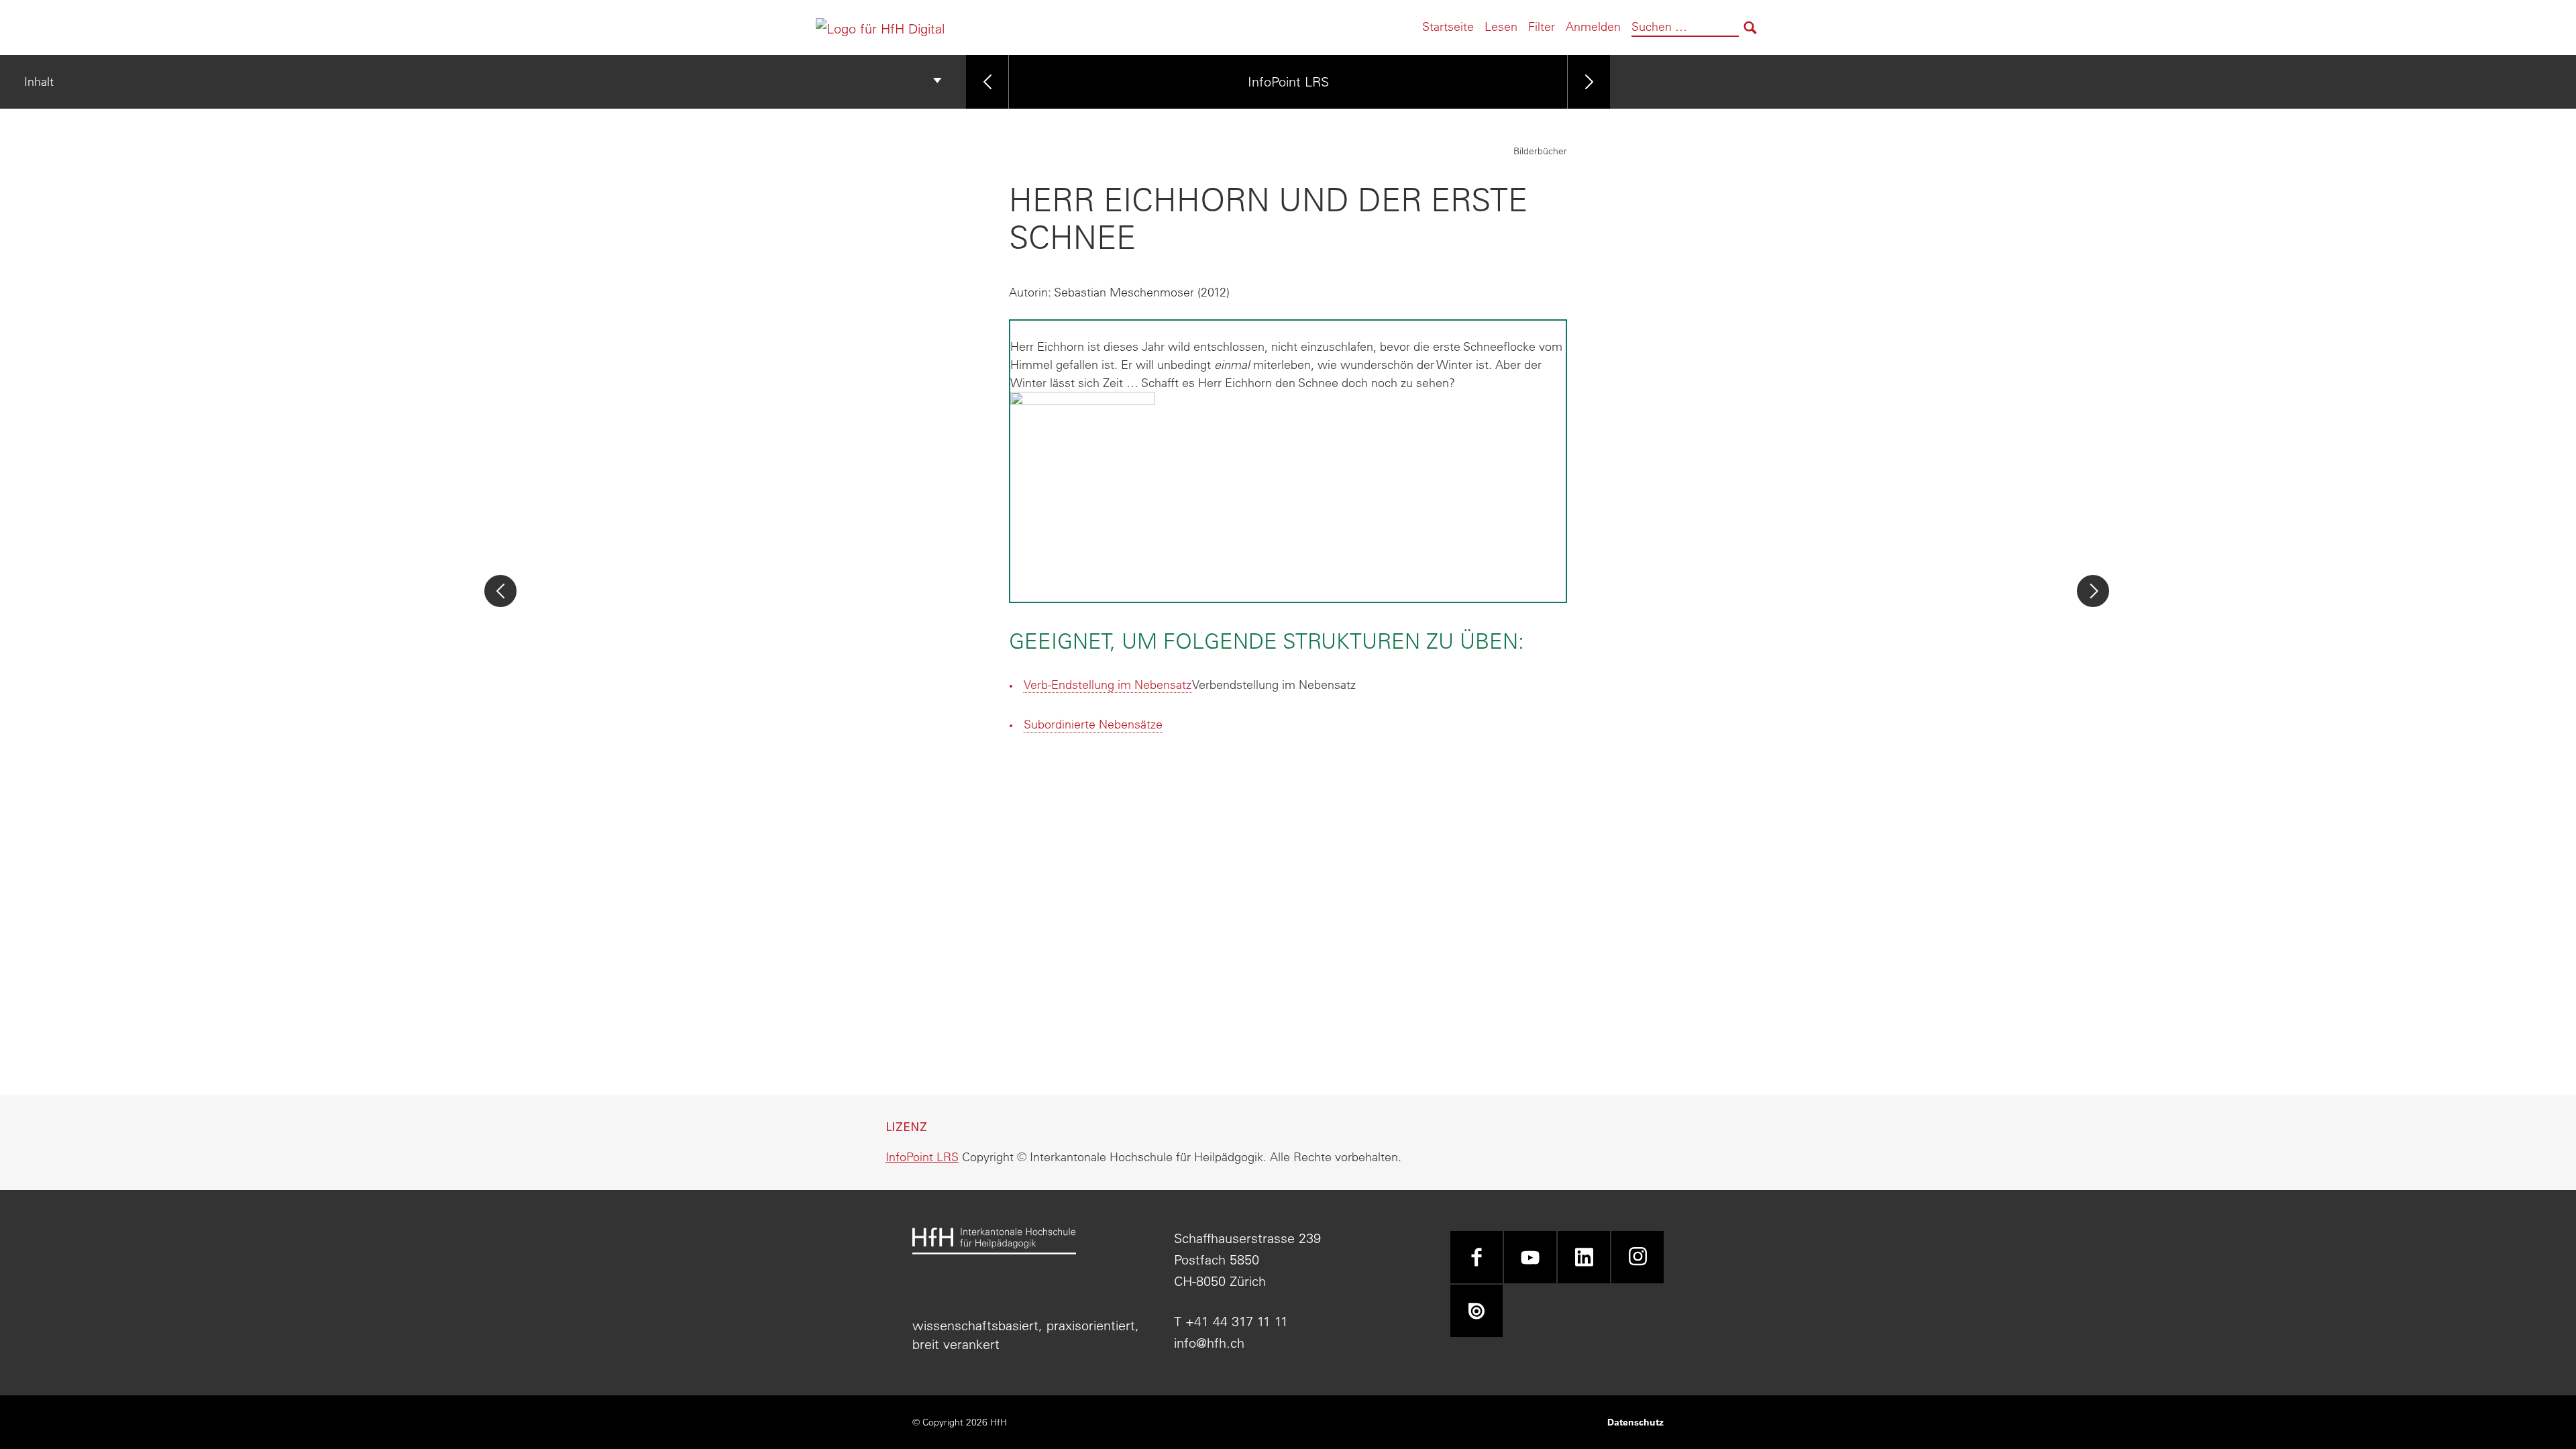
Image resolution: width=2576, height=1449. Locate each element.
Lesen (1501, 26)
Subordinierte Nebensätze (1093, 724)
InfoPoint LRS (1288, 82)
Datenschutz (1635, 1422)
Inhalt (39, 82)
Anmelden (1593, 26)
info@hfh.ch (1209, 1343)
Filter (1542, 26)
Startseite (1448, 26)
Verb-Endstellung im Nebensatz (1108, 685)
